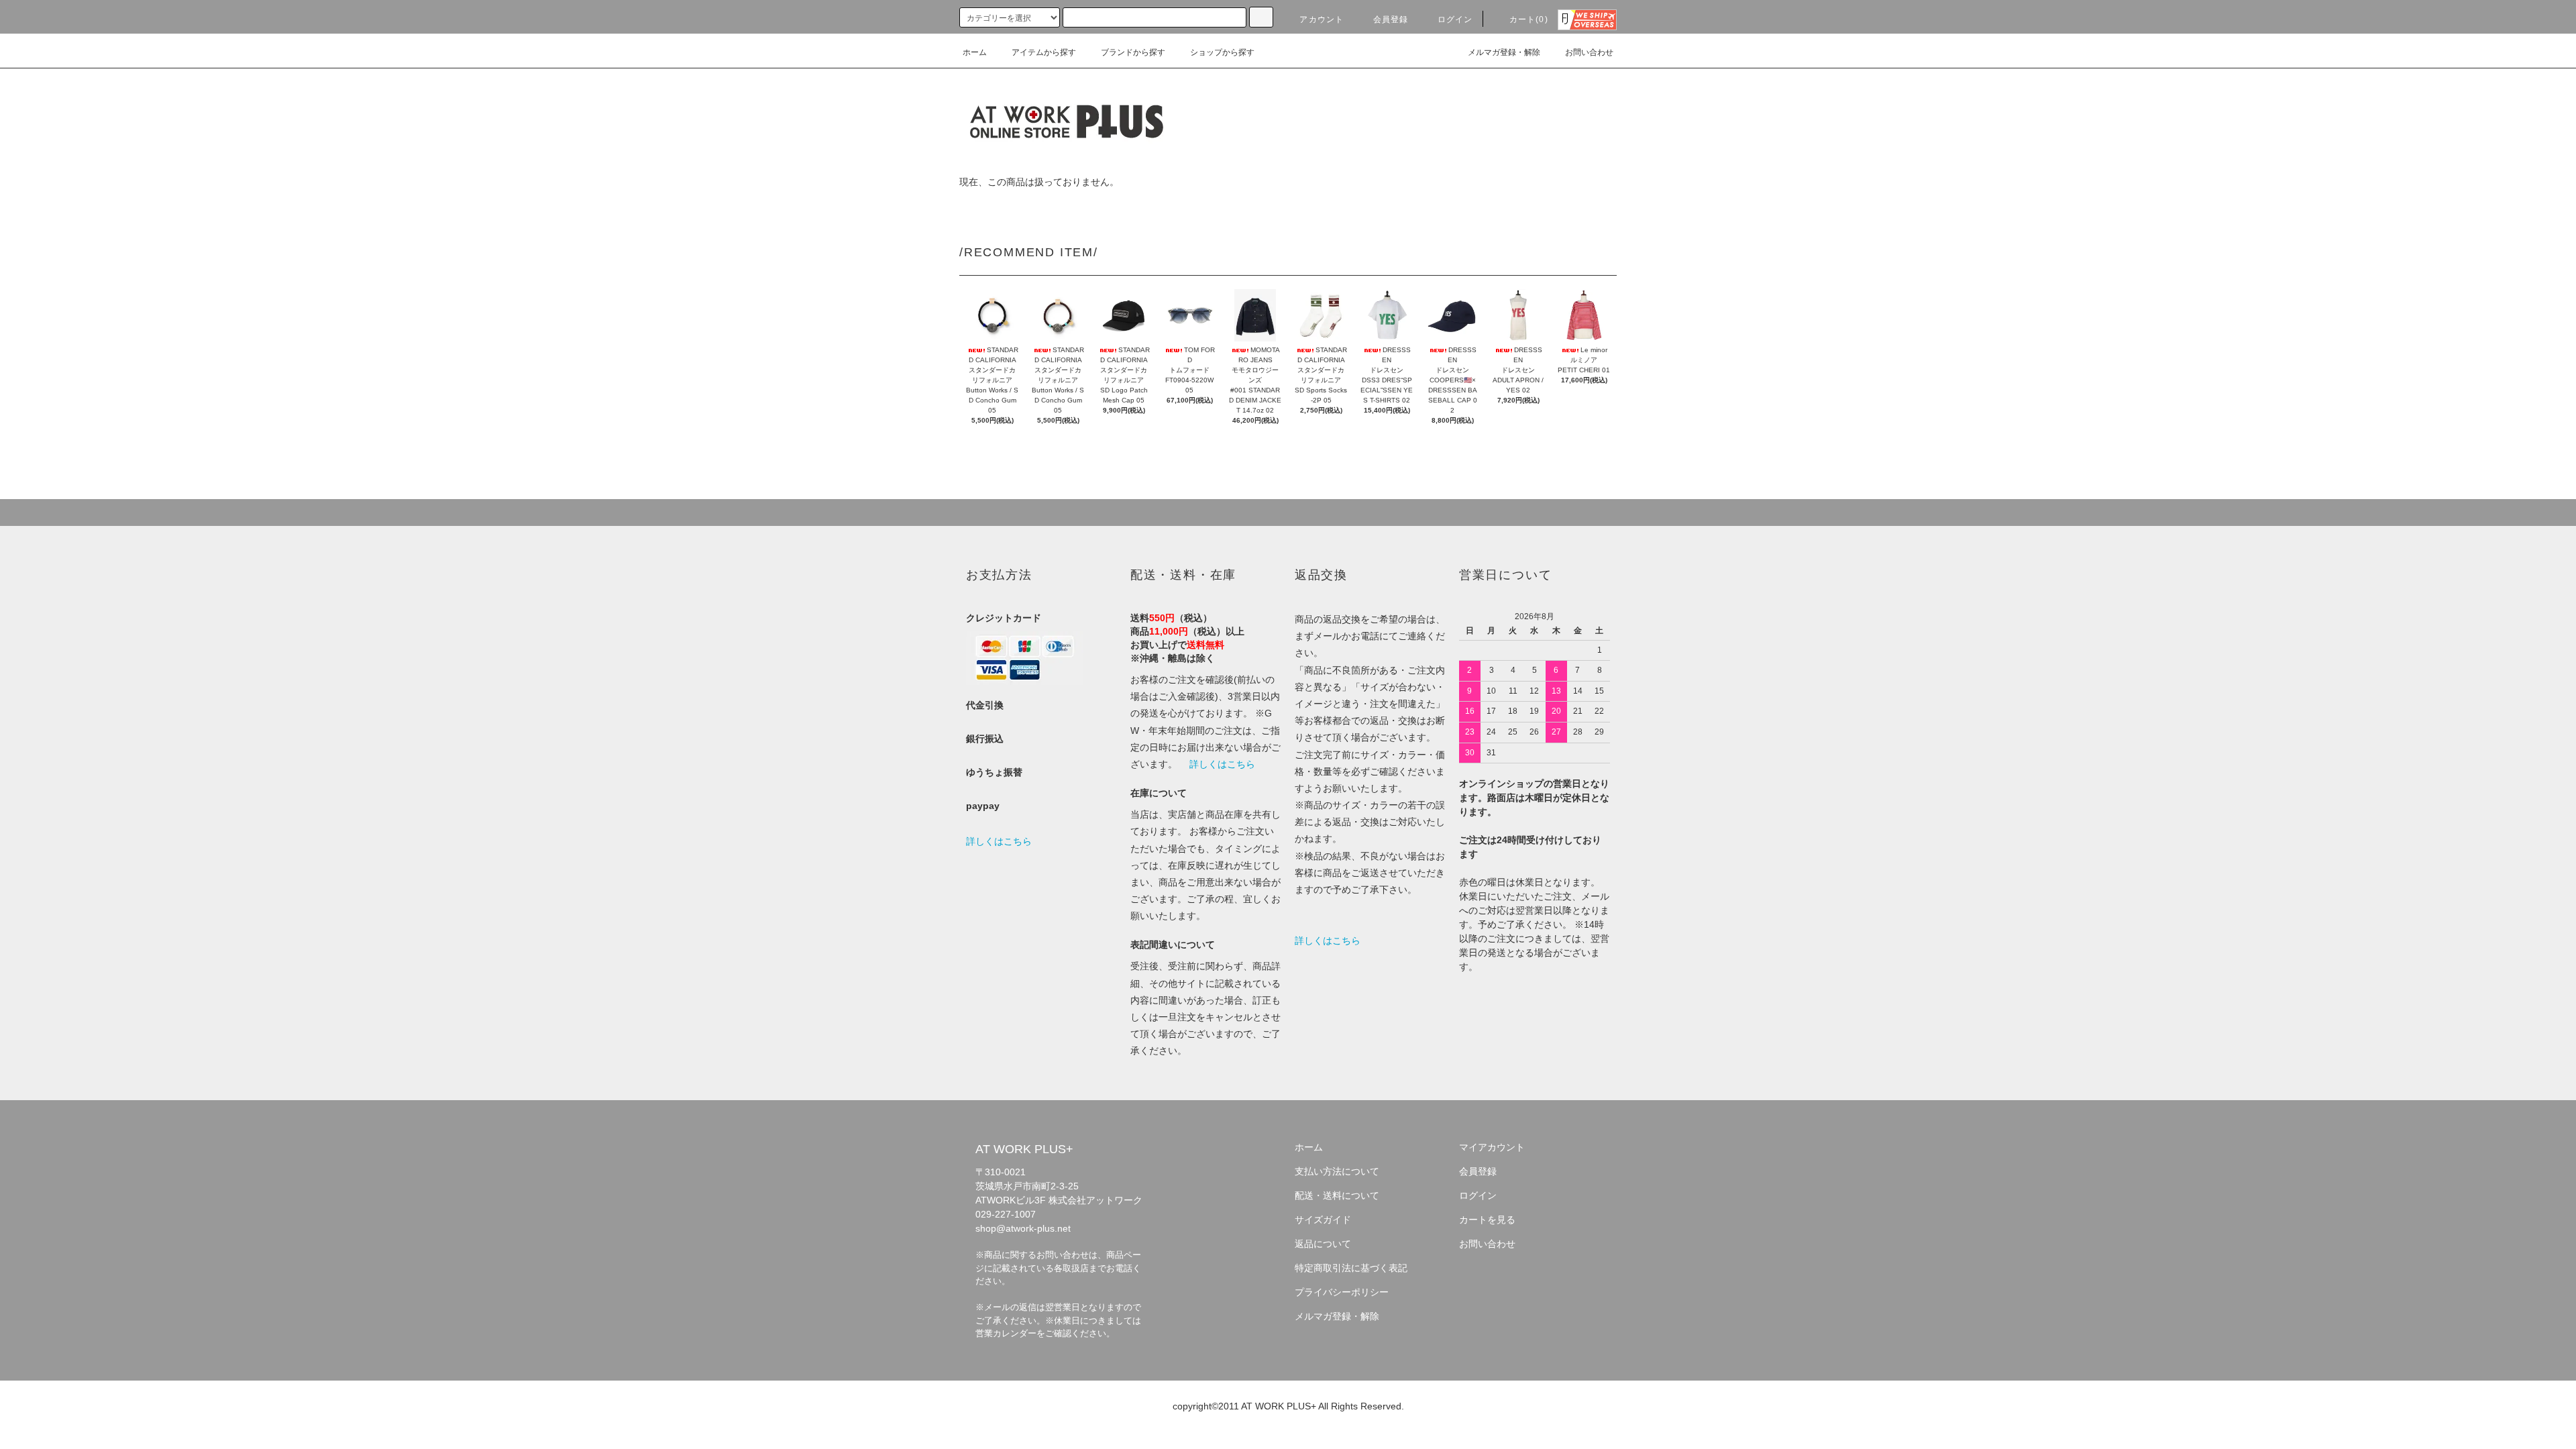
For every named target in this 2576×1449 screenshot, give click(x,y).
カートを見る (1487, 1220)
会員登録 (1391, 19)
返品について (1323, 1244)
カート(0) (1529, 19)
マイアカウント (1492, 1147)
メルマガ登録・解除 (1504, 52)
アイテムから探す (1044, 52)
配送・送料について (1337, 1195)
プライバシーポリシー (1342, 1292)
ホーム (975, 52)
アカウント (1322, 19)
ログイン (1455, 19)
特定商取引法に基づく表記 (1351, 1268)
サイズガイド (1323, 1220)
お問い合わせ (1589, 52)
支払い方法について (1337, 1171)
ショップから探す (1222, 52)
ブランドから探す (1133, 52)
